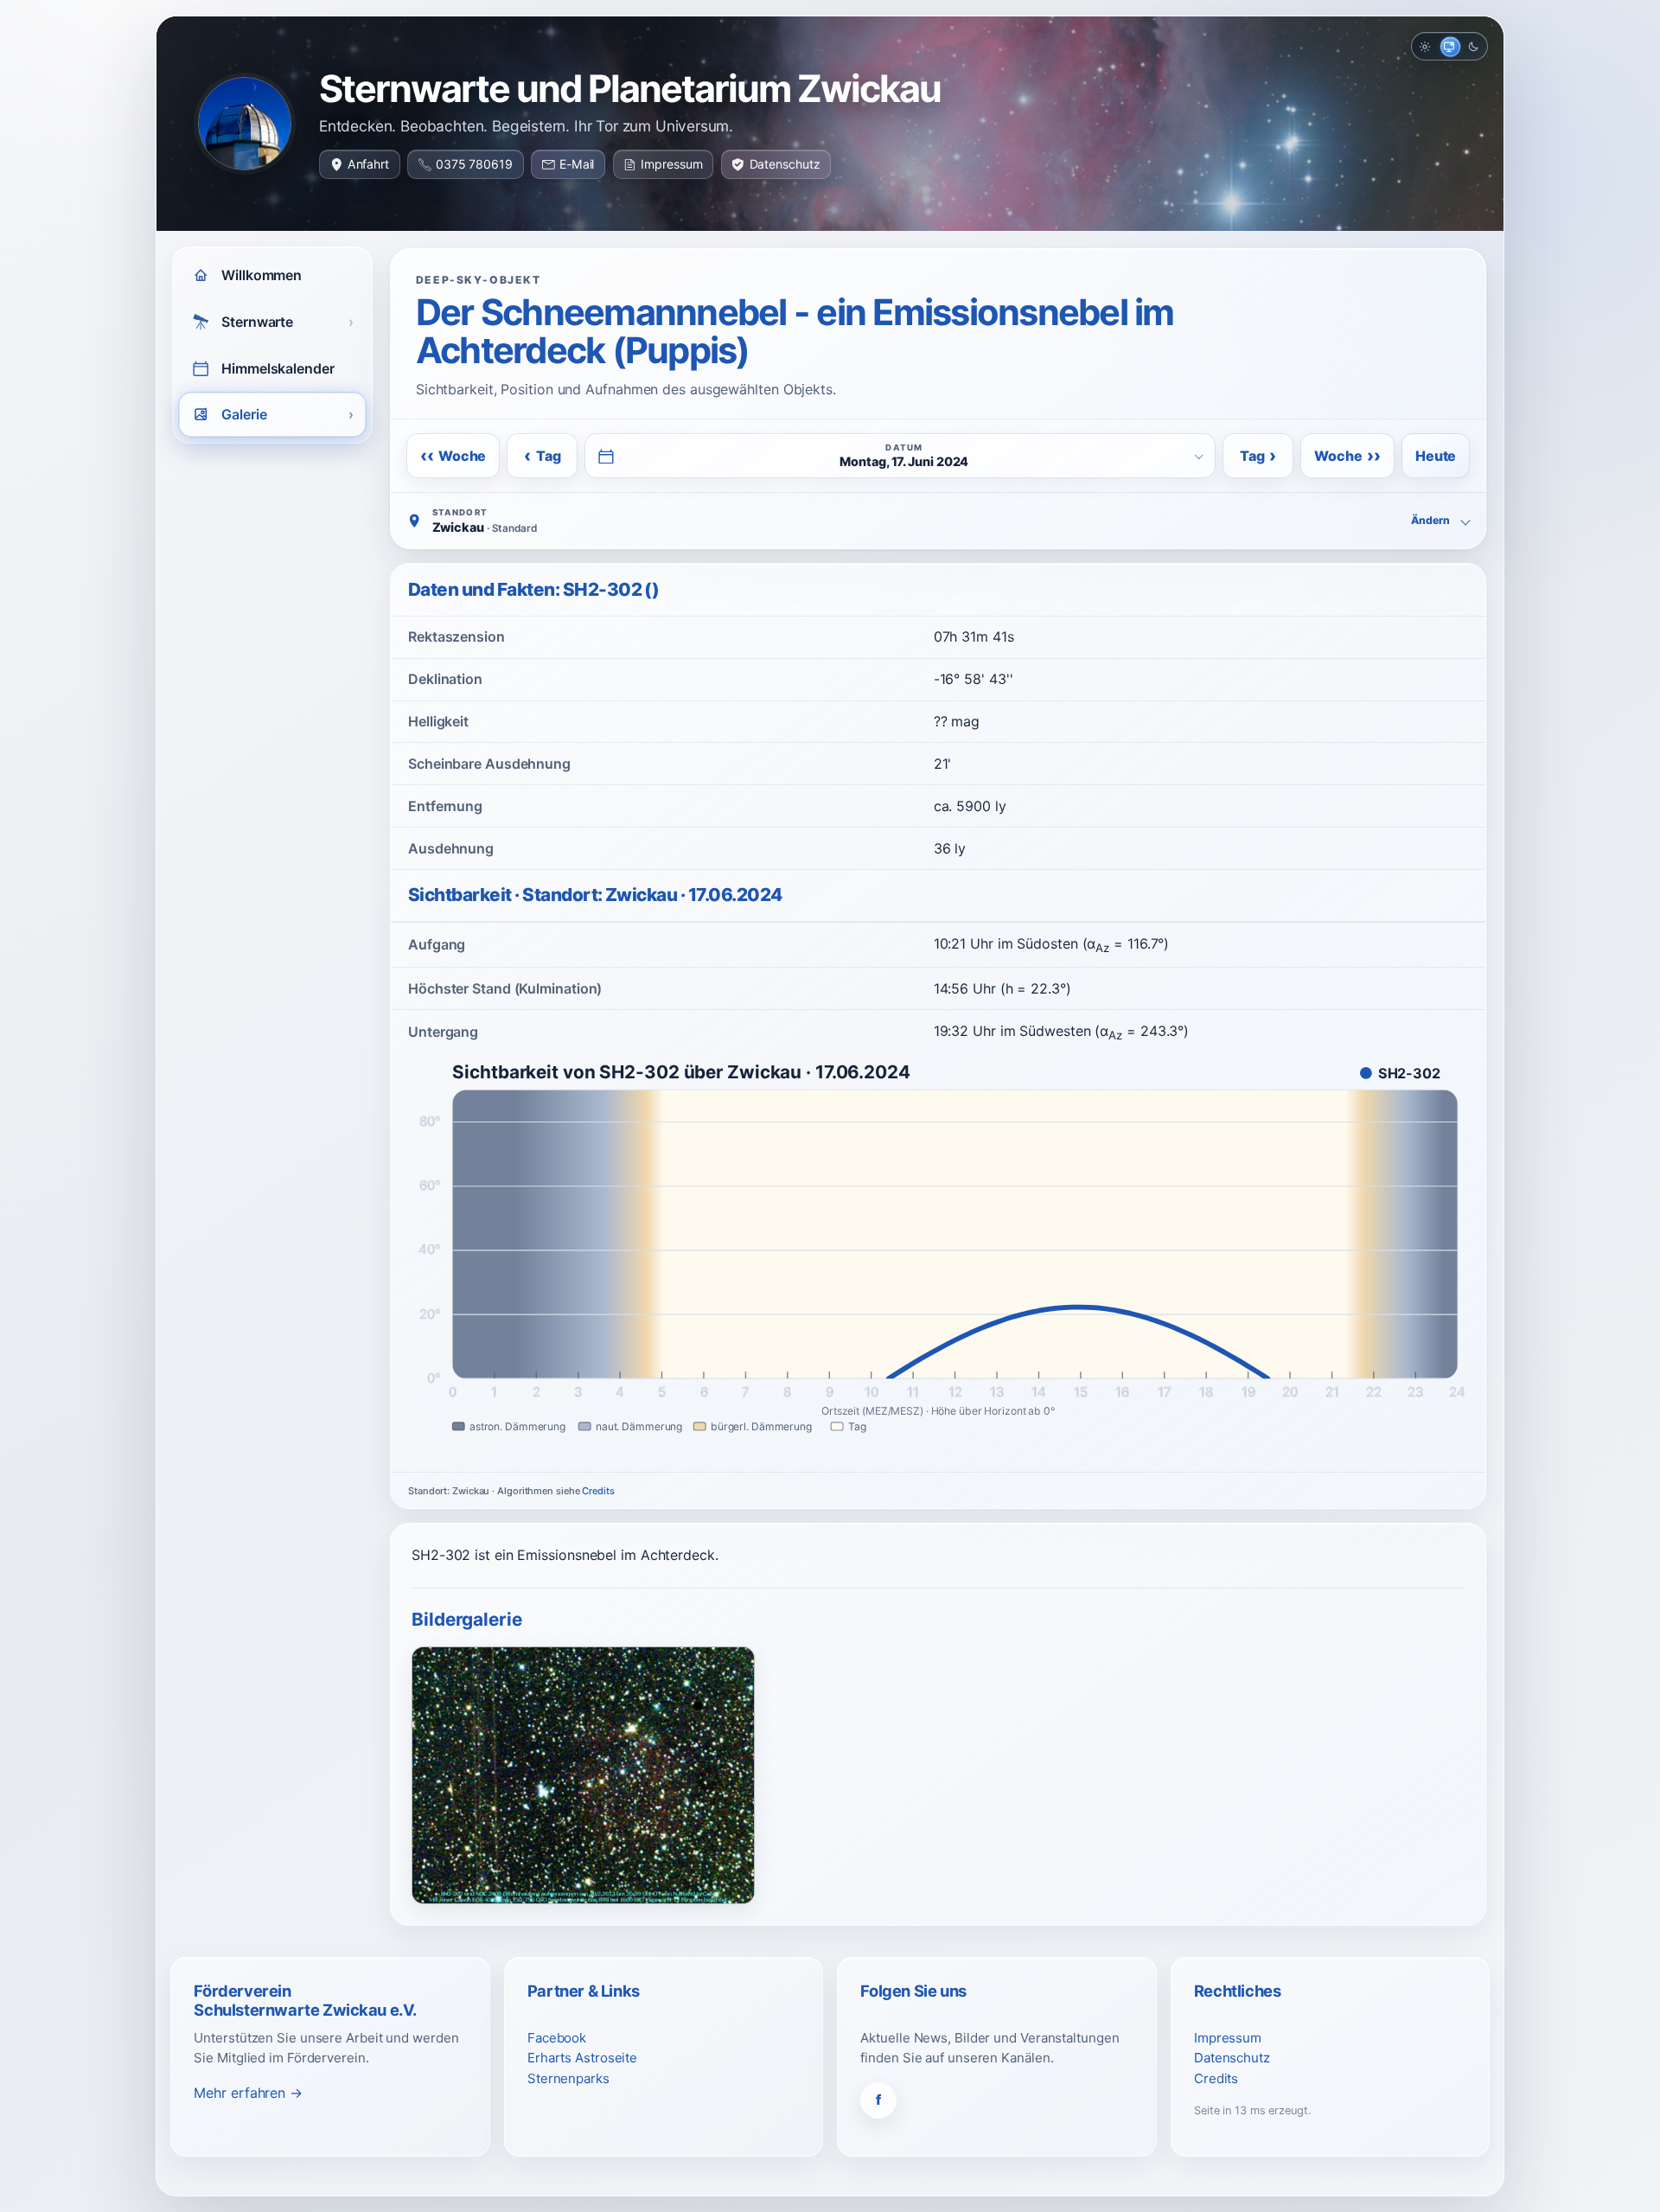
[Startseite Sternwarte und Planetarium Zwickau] (245, 124)
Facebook (557, 2038)
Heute (1436, 456)
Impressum (671, 164)
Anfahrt (368, 164)
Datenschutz (785, 164)
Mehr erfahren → (248, 2093)
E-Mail (577, 164)
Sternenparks (568, 2078)
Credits (598, 1491)
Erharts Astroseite (582, 2058)
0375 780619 (474, 164)
